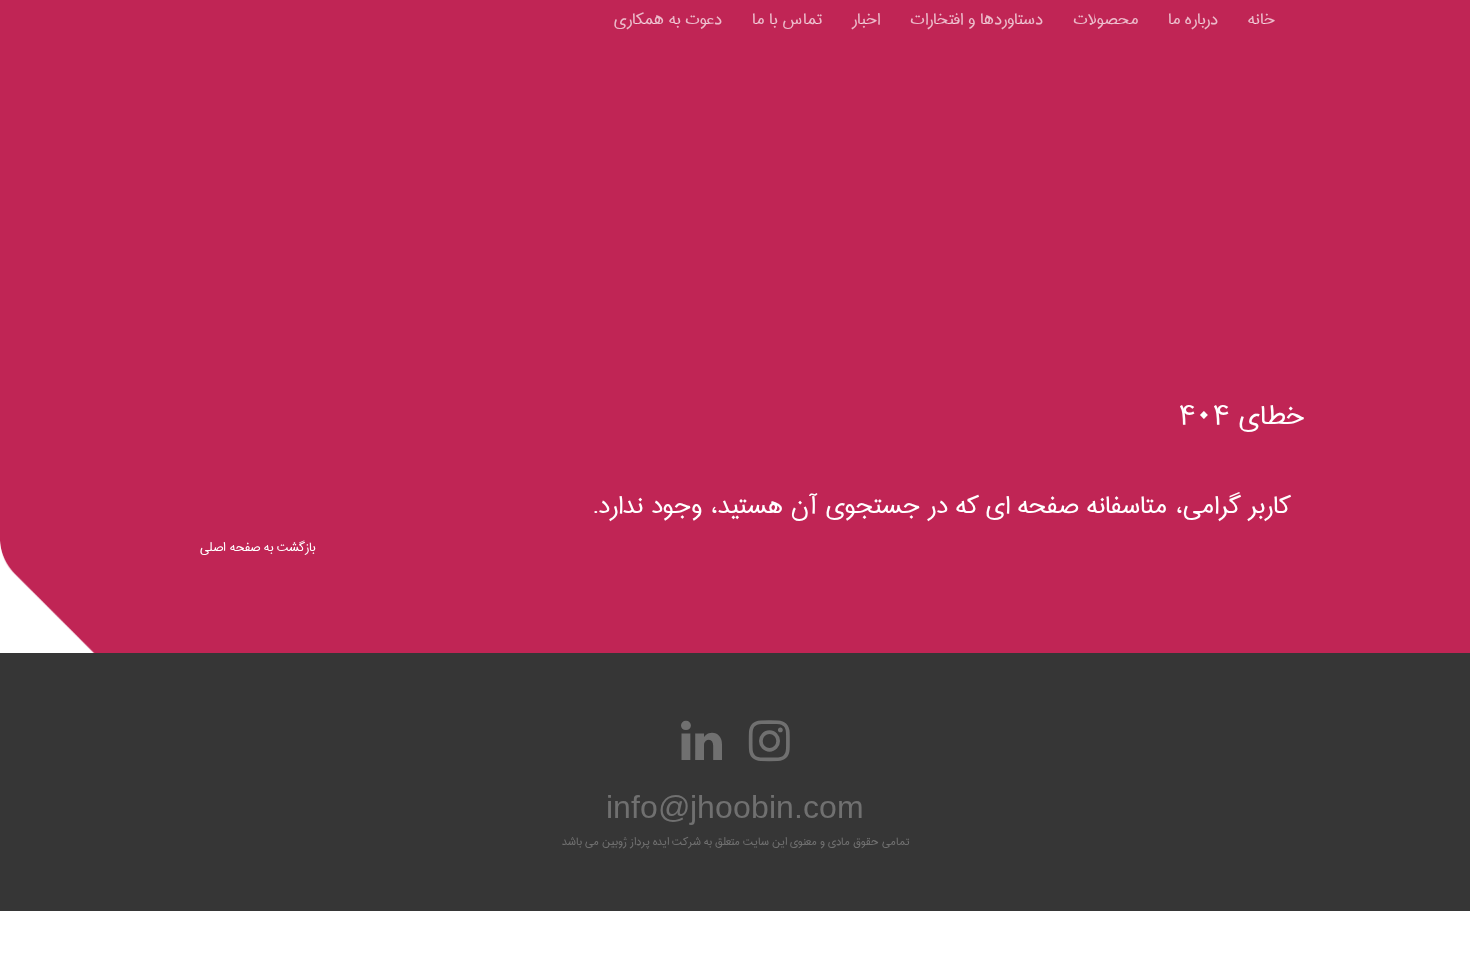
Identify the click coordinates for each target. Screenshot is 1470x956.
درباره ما (1193, 19)
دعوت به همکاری (668, 19)
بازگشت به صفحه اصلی (257, 547)
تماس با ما (787, 19)
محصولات (1105, 19)
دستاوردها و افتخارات (976, 19)
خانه (1261, 19)
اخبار (866, 19)
